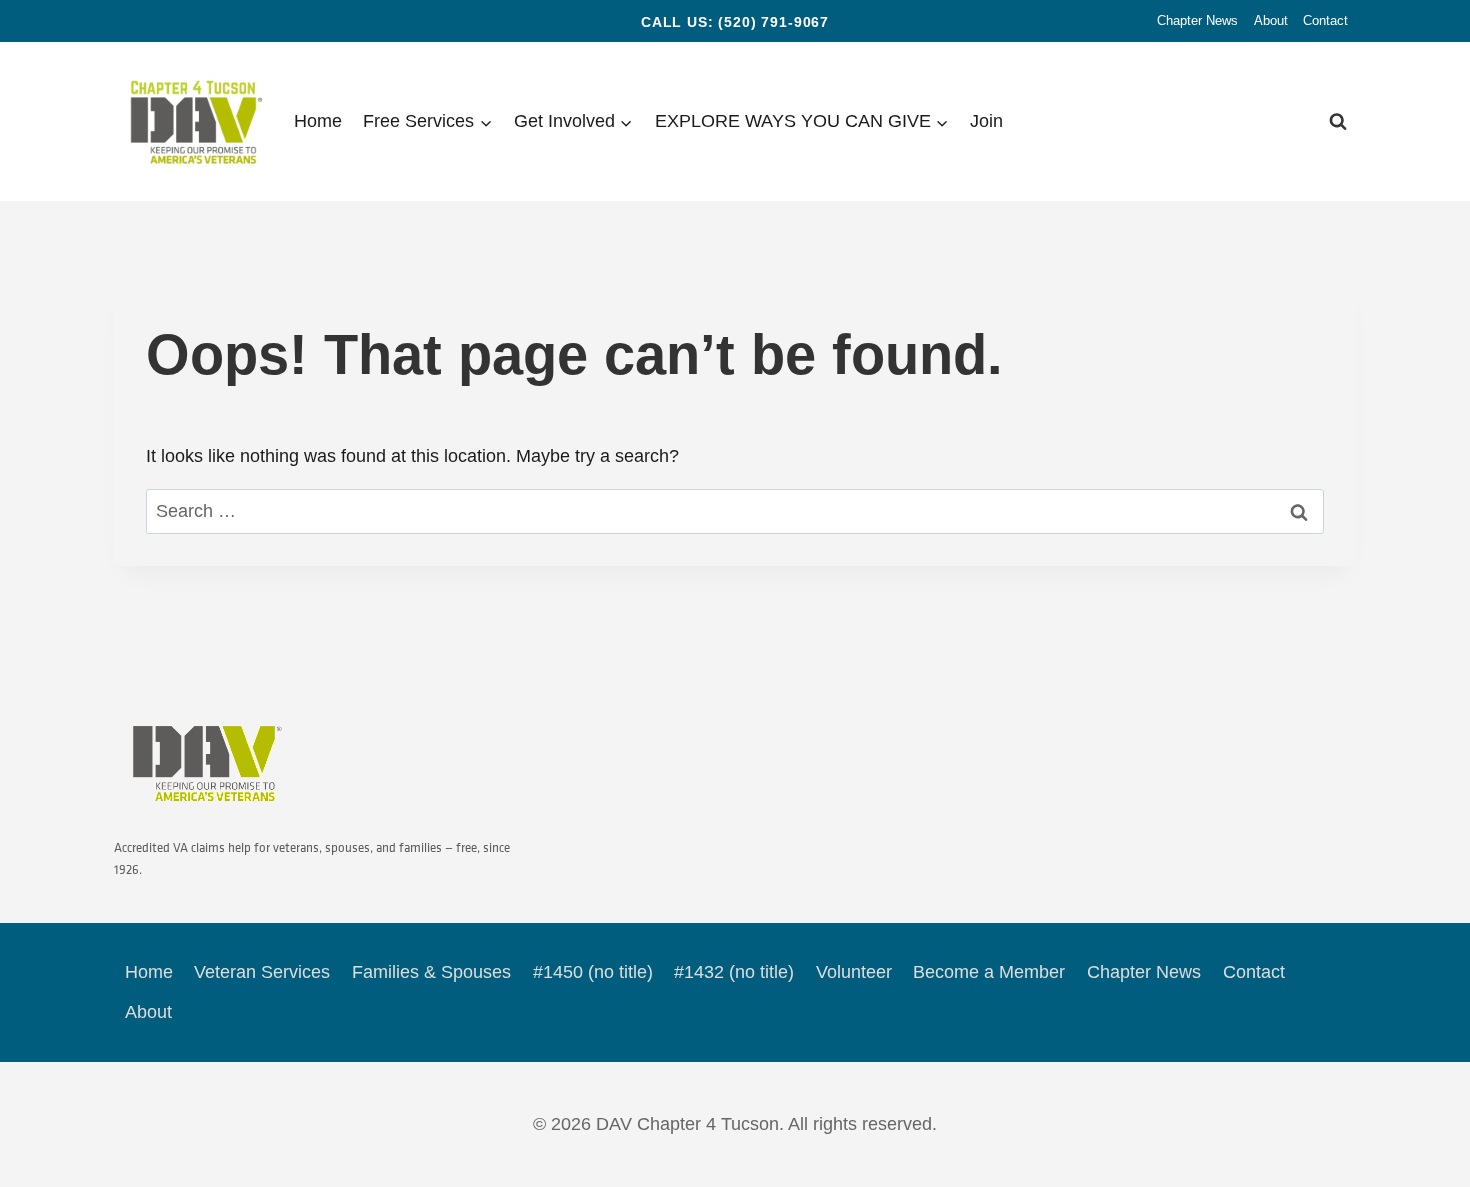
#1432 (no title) (734, 972)
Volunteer (854, 972)
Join (986, 121)
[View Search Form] (1338, 122)
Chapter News (1197, 20)
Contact (1325, 20)
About (1271, 20)
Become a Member (989, 972)
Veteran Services (262, 972)
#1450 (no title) (593, 972)
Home (318, 121)
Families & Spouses (431, 972)
